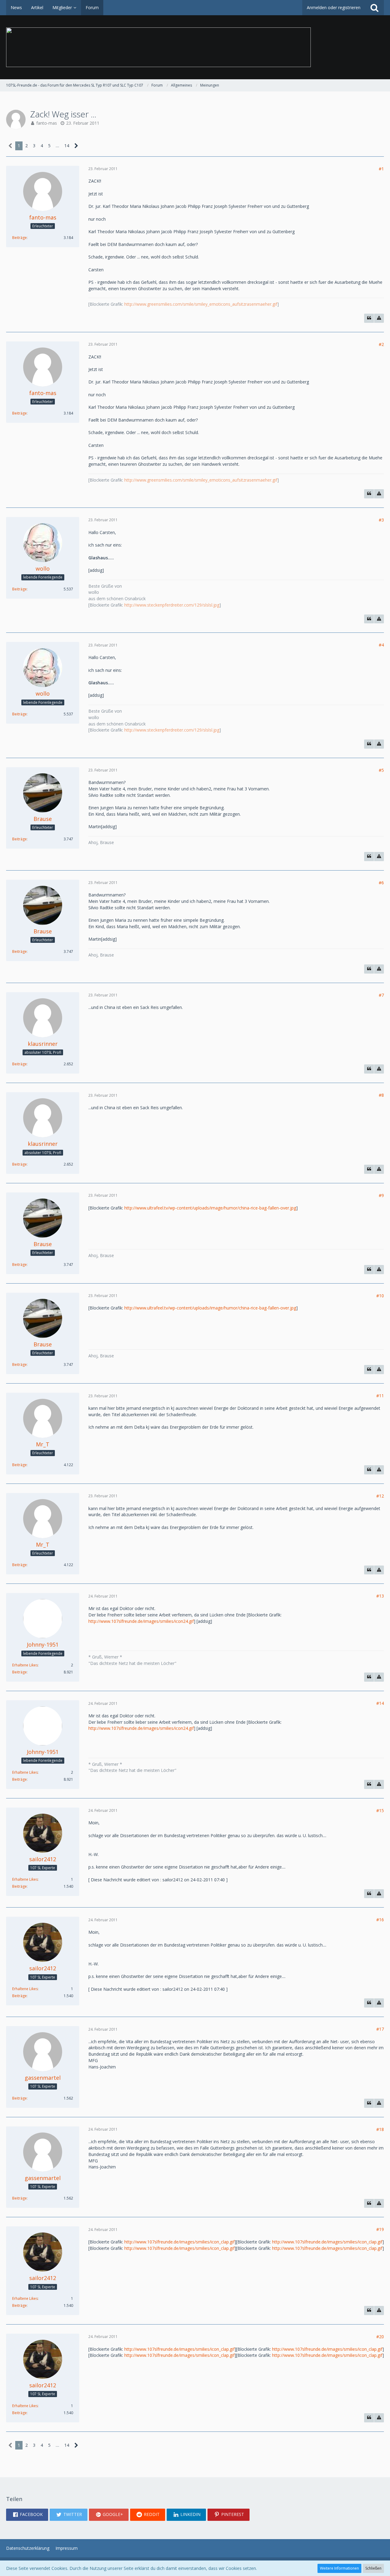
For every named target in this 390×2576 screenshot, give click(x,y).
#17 (380, 2029)
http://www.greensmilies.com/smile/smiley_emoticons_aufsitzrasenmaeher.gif (201, 304)
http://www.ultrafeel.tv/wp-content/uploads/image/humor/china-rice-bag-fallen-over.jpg (210, 1208)
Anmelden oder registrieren (334, 7)
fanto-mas (47, 123)
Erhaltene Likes (25, 1665)
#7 (381, 995)
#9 (381, 1195)
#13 (380, 1596)
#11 (380, 1396)
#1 (381, 169)
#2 (381, 344)
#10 (380, 1296)
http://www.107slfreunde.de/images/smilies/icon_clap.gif (179, 2242)
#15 (380, 1810)
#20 (380, 2337)
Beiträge (19, 238)
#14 (380, 1703)
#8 (381, 1095)
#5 (381, 770)
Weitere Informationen (339, 2568)
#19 (380, 2229)
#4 (381, 645)
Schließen (373, 2568)
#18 (380, 2129)
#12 (380, 1496)
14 (67, 146)
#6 (381, 883)
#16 (380, 1920)
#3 (381, 520)
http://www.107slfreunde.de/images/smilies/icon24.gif (141, 1621)
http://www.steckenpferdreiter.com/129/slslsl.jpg (172, 605)
